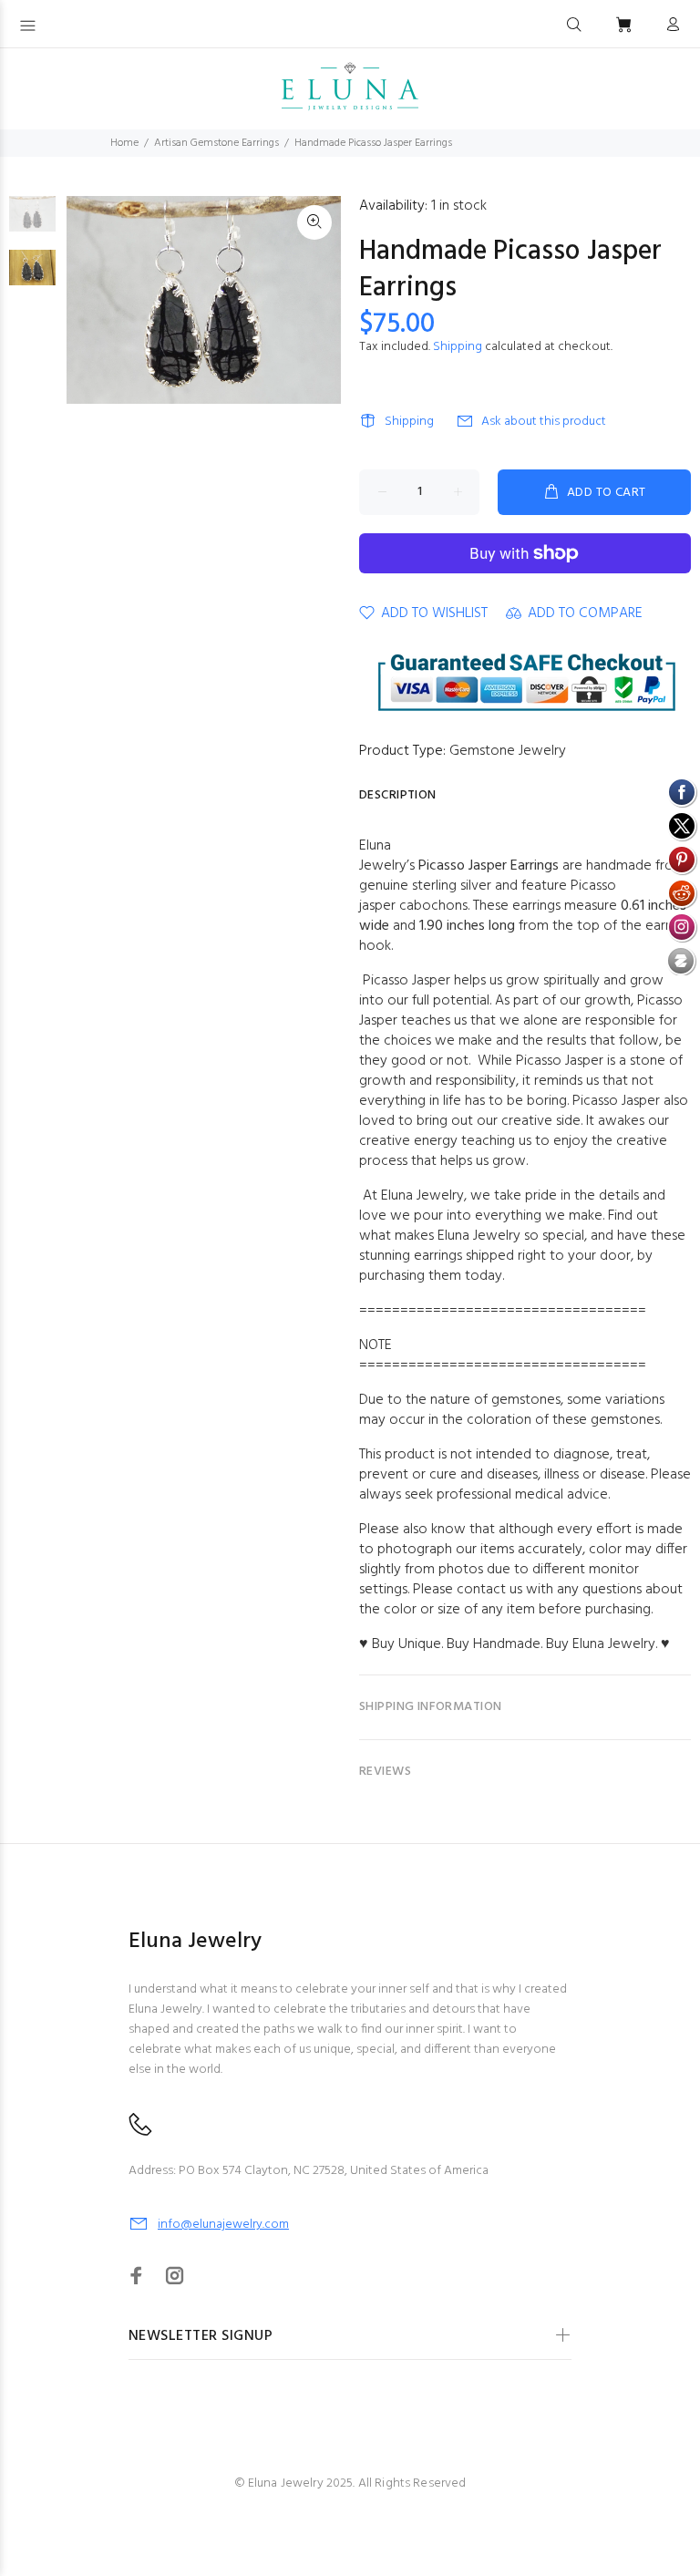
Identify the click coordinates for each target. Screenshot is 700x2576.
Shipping (458, 347)
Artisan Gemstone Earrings (216, 143)
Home (124, 143)
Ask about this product (544, 422)
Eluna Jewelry (614, 1644)
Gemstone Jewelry (508, 751)
